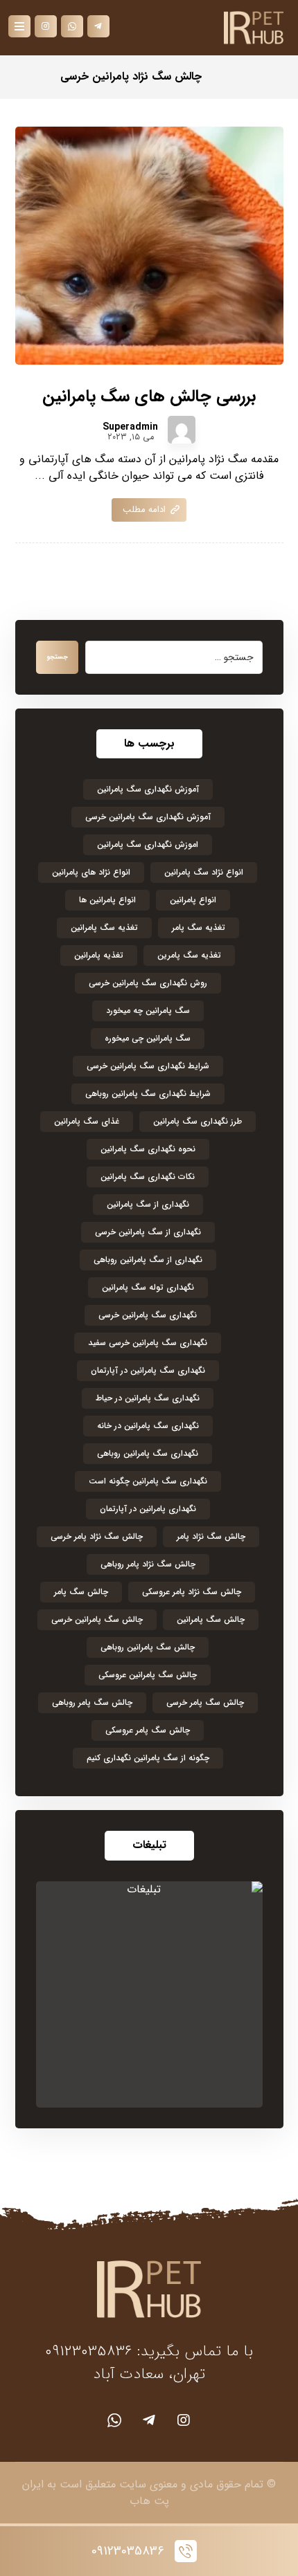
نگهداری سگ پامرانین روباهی (148, 1453)
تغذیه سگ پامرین (189, 955)
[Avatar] (182, 430)
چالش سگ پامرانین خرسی (97, 1619)
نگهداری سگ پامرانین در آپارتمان (148, 1370)
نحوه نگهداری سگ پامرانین (148, 1149)
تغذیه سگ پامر (199, 928)
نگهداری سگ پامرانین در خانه (148, 1426)
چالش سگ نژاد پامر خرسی (97, 1536)
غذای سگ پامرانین (87, 1121)
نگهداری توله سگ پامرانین (148, 1287)
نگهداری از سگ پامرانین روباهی (148, 1260)
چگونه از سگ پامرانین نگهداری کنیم (148, 1758)
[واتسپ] (114, 2420)
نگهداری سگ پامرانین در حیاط (148, 1398)
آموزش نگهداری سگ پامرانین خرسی (148, 817)
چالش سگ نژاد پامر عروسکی (192, 1592)
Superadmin (130, 427)
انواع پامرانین (193, 900)
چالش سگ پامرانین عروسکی (148, 1675)
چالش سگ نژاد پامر (211, 1536)
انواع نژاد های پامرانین (91, 872)
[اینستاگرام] (184, 2420)
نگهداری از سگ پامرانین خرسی (148, 1232)
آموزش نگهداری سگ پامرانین (148, 789)
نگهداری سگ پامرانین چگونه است (148, 1481)
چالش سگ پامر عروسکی (148, 1730)
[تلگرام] (149, 2420)
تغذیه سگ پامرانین (104, 928)
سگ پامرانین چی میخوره (148, 1038)
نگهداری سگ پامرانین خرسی (148, 1315)
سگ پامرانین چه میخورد (148, 1011)
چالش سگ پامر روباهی (92, 1702)
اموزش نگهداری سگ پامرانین (148, 844)
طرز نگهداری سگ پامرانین (198, 1121)
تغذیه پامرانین (99, 955)
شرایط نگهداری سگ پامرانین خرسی (148, 1066)
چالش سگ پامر (81, 1592)
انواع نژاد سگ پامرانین (204, 872)
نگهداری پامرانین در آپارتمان (148, 1509)
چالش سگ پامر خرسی (205, 1702)
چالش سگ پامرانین (211, 1619)
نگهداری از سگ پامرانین (148, 1204)
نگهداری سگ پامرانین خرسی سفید (148, 1343)
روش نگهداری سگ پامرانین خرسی (148, 983)
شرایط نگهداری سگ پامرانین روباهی (148, 1094)
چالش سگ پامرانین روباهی (148, 1647)
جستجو (57, 657)
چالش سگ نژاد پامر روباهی (148, 1564)
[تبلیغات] (149, 1994)
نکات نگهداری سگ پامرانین (148, 1177)
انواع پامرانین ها (107, 900)
